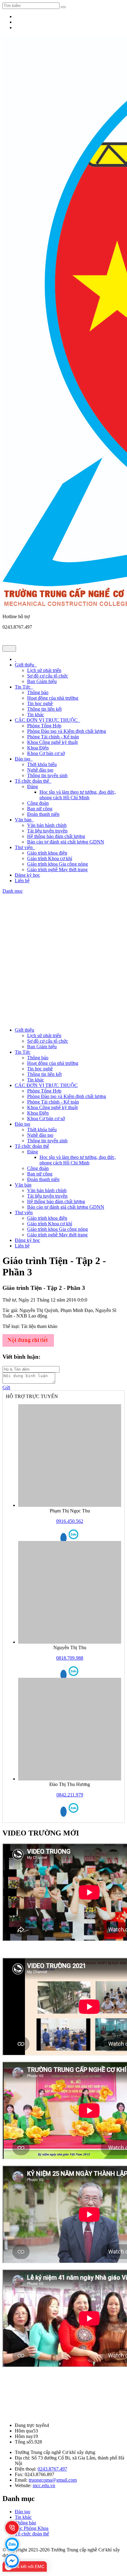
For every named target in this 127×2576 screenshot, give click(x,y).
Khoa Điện (38, 748)
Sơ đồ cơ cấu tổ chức (48, 676)
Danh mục (13, 891)
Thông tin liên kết (44, 709)
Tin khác (36, 715)
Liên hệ (22, 881)
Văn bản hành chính (47, 825)
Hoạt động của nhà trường (53, 698)
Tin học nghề (40, 703)
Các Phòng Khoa (32, 2528)
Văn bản (24, 820)
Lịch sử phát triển (44, 670)
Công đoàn (38, 803)
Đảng (33, 786)
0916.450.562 (70, 1521)
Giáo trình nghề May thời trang (57, 869)
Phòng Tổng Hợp (44, 726)
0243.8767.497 (52, 2469)
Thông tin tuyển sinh (47, 775)
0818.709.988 (70, 1658)
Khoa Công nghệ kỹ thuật (52, 742)
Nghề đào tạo (40, 770)
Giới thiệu (26, 665)
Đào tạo (24, 759)
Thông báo (38, 692)
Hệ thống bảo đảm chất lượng (56, 836)
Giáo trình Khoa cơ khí (50, 858)
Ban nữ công (40, 809)
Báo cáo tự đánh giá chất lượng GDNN (66, 842)
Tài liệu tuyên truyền (47, 831)
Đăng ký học (27, 875)
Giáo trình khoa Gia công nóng (57, 864)
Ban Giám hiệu (42, 681)
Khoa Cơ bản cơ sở (46, 753)
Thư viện (25, 847)
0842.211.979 (70, 1795)
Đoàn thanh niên (43, 814)
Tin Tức (24, 687)
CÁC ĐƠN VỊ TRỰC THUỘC (47, 720)
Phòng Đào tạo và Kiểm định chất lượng (67, 731)
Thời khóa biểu (42, 764)
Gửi (6, 1387)
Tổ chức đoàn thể (33, 781)
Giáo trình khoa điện (47, 853)
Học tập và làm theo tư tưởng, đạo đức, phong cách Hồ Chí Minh (78, 795)
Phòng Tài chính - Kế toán (53, 737)
